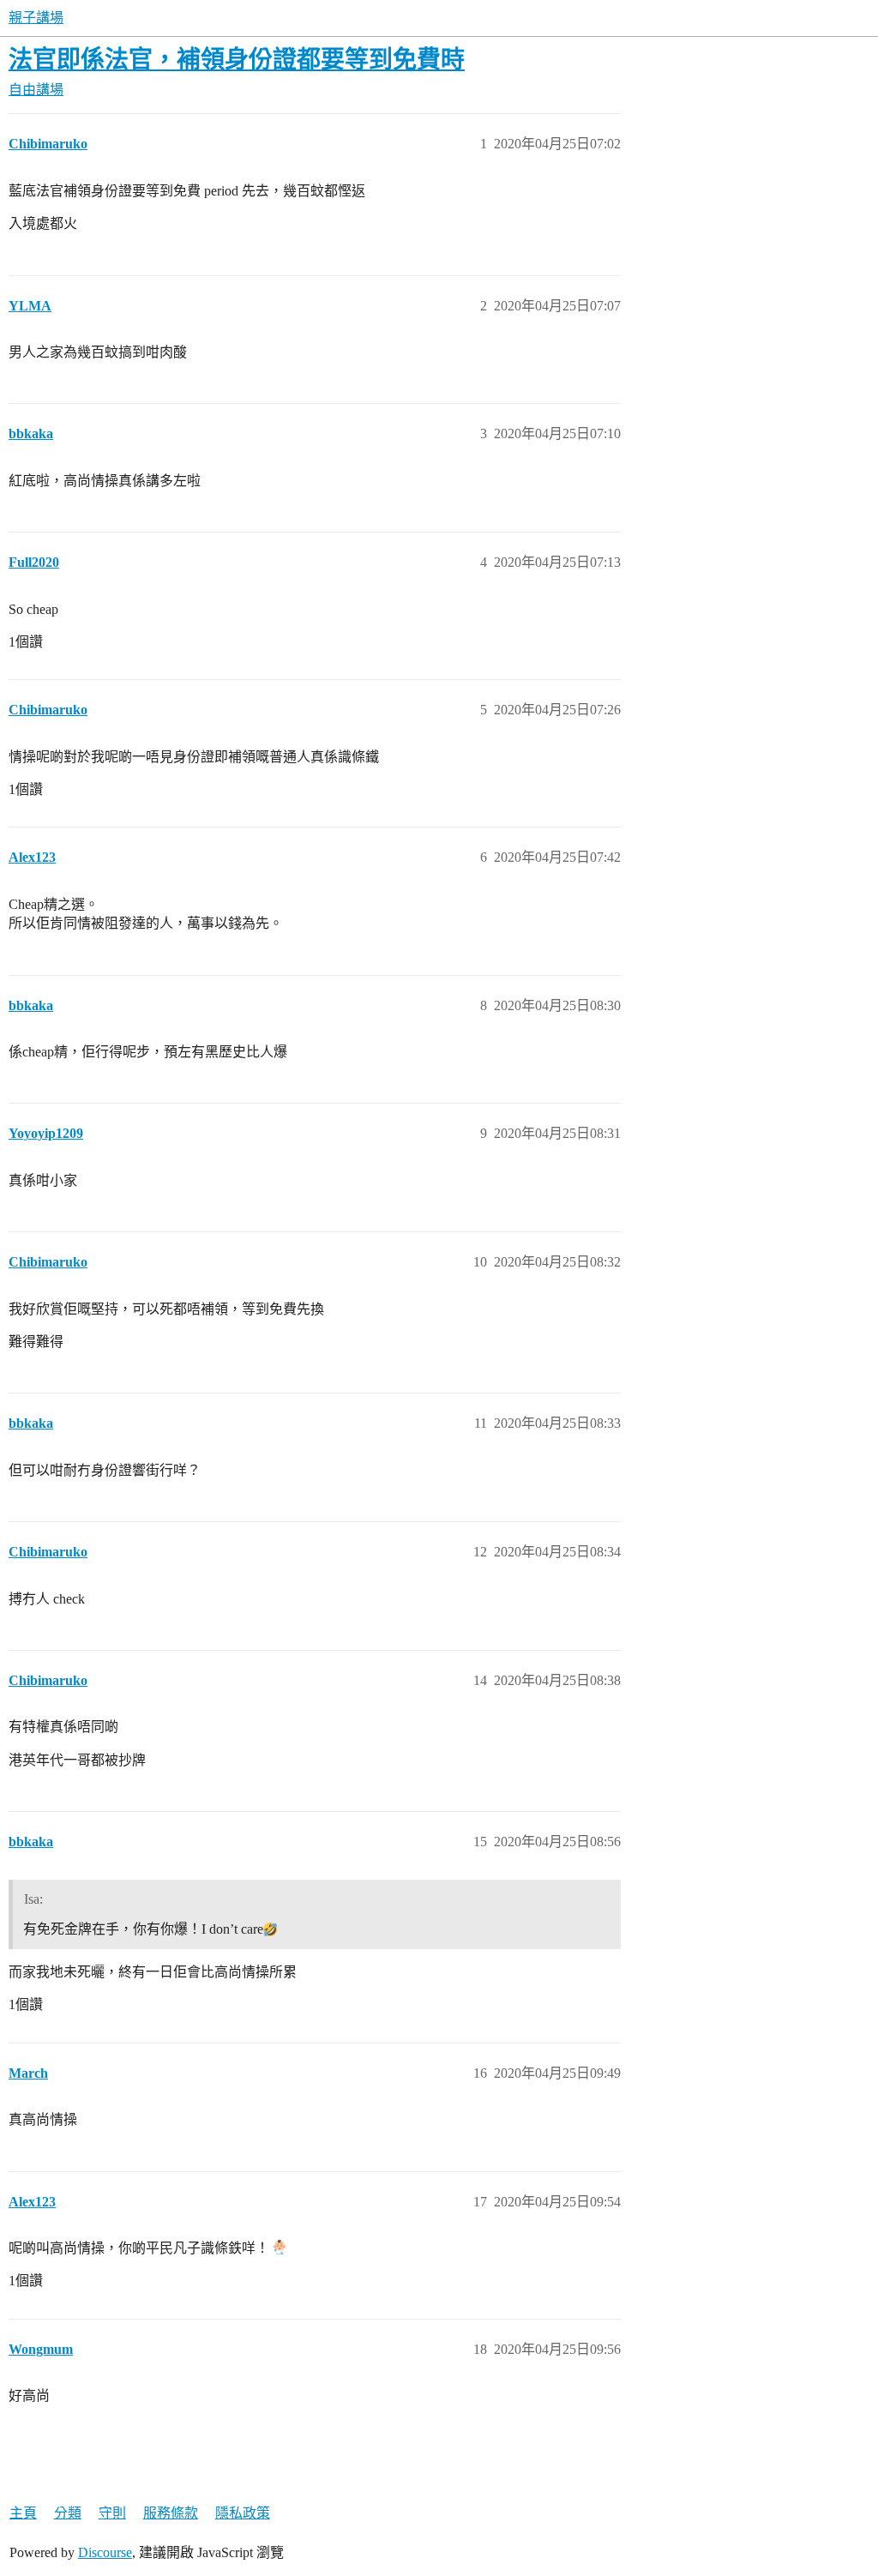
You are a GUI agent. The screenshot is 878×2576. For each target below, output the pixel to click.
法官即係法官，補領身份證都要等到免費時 (237, 60)
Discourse (105, 2552)
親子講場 (36, 18)
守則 (112, 2513)
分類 (68, 2513)
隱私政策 (243, 2513)
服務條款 (171, 2513)
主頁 (23, 2513)
